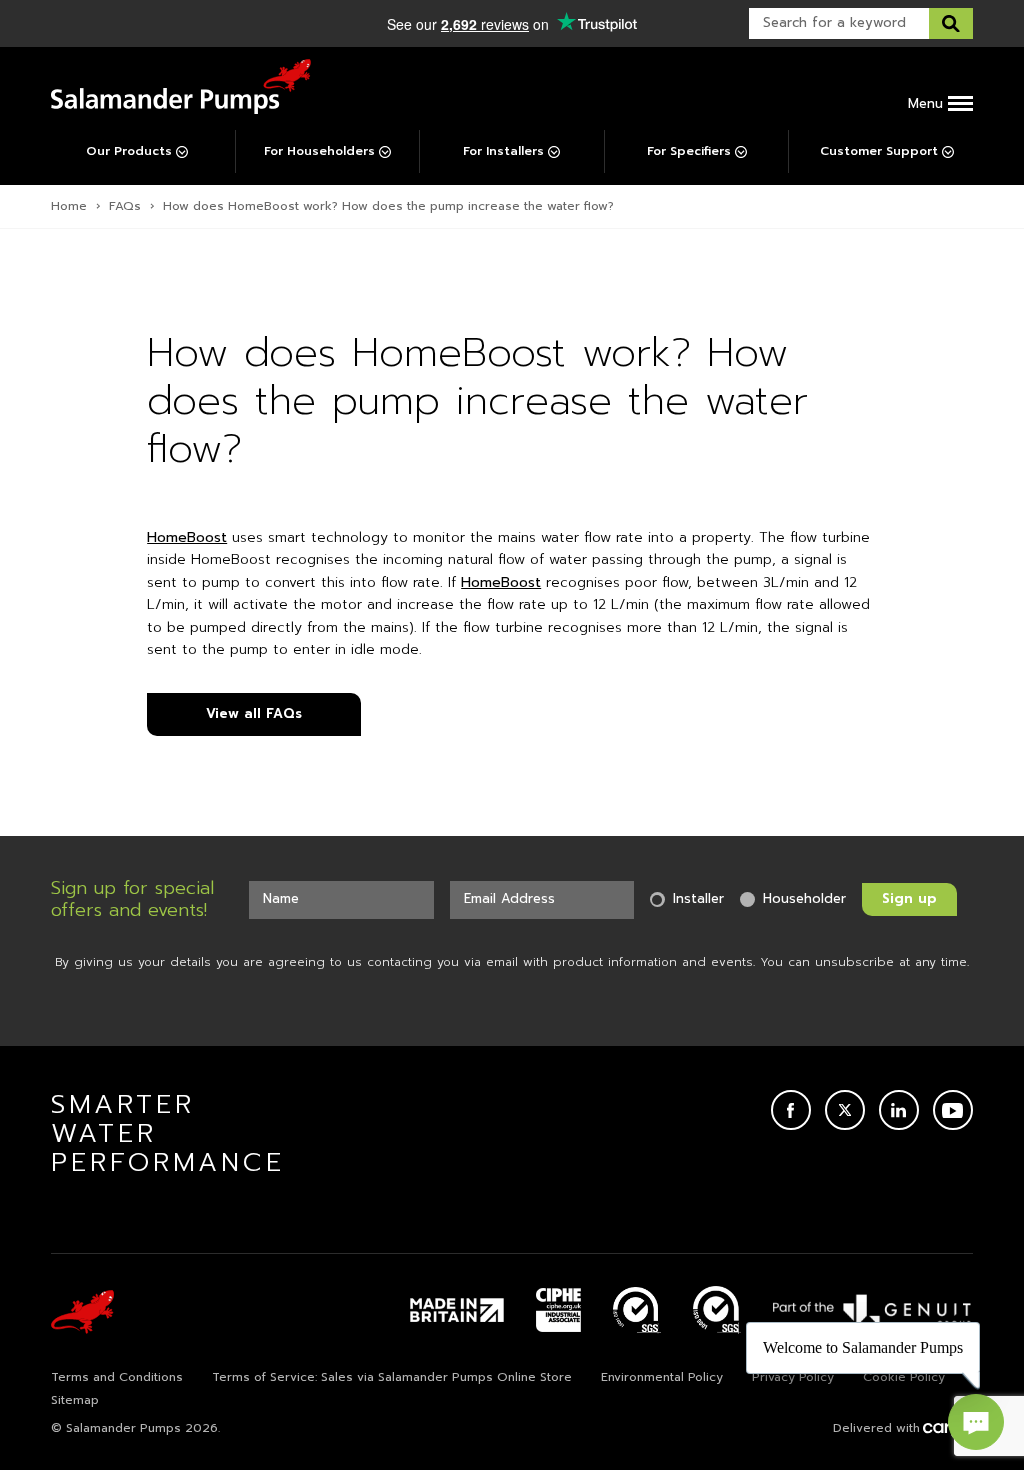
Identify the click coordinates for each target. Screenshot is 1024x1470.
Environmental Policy (662, 1377)
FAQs (125, 206)
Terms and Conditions (117, 1377)
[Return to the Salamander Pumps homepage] (181, 86)
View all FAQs (254, 713)
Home (69, 206)
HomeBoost (187, 537)
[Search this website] (951, 23)
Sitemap (75, 1400)
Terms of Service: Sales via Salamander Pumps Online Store (392, 1377)
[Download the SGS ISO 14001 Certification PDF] (637, 1310)
